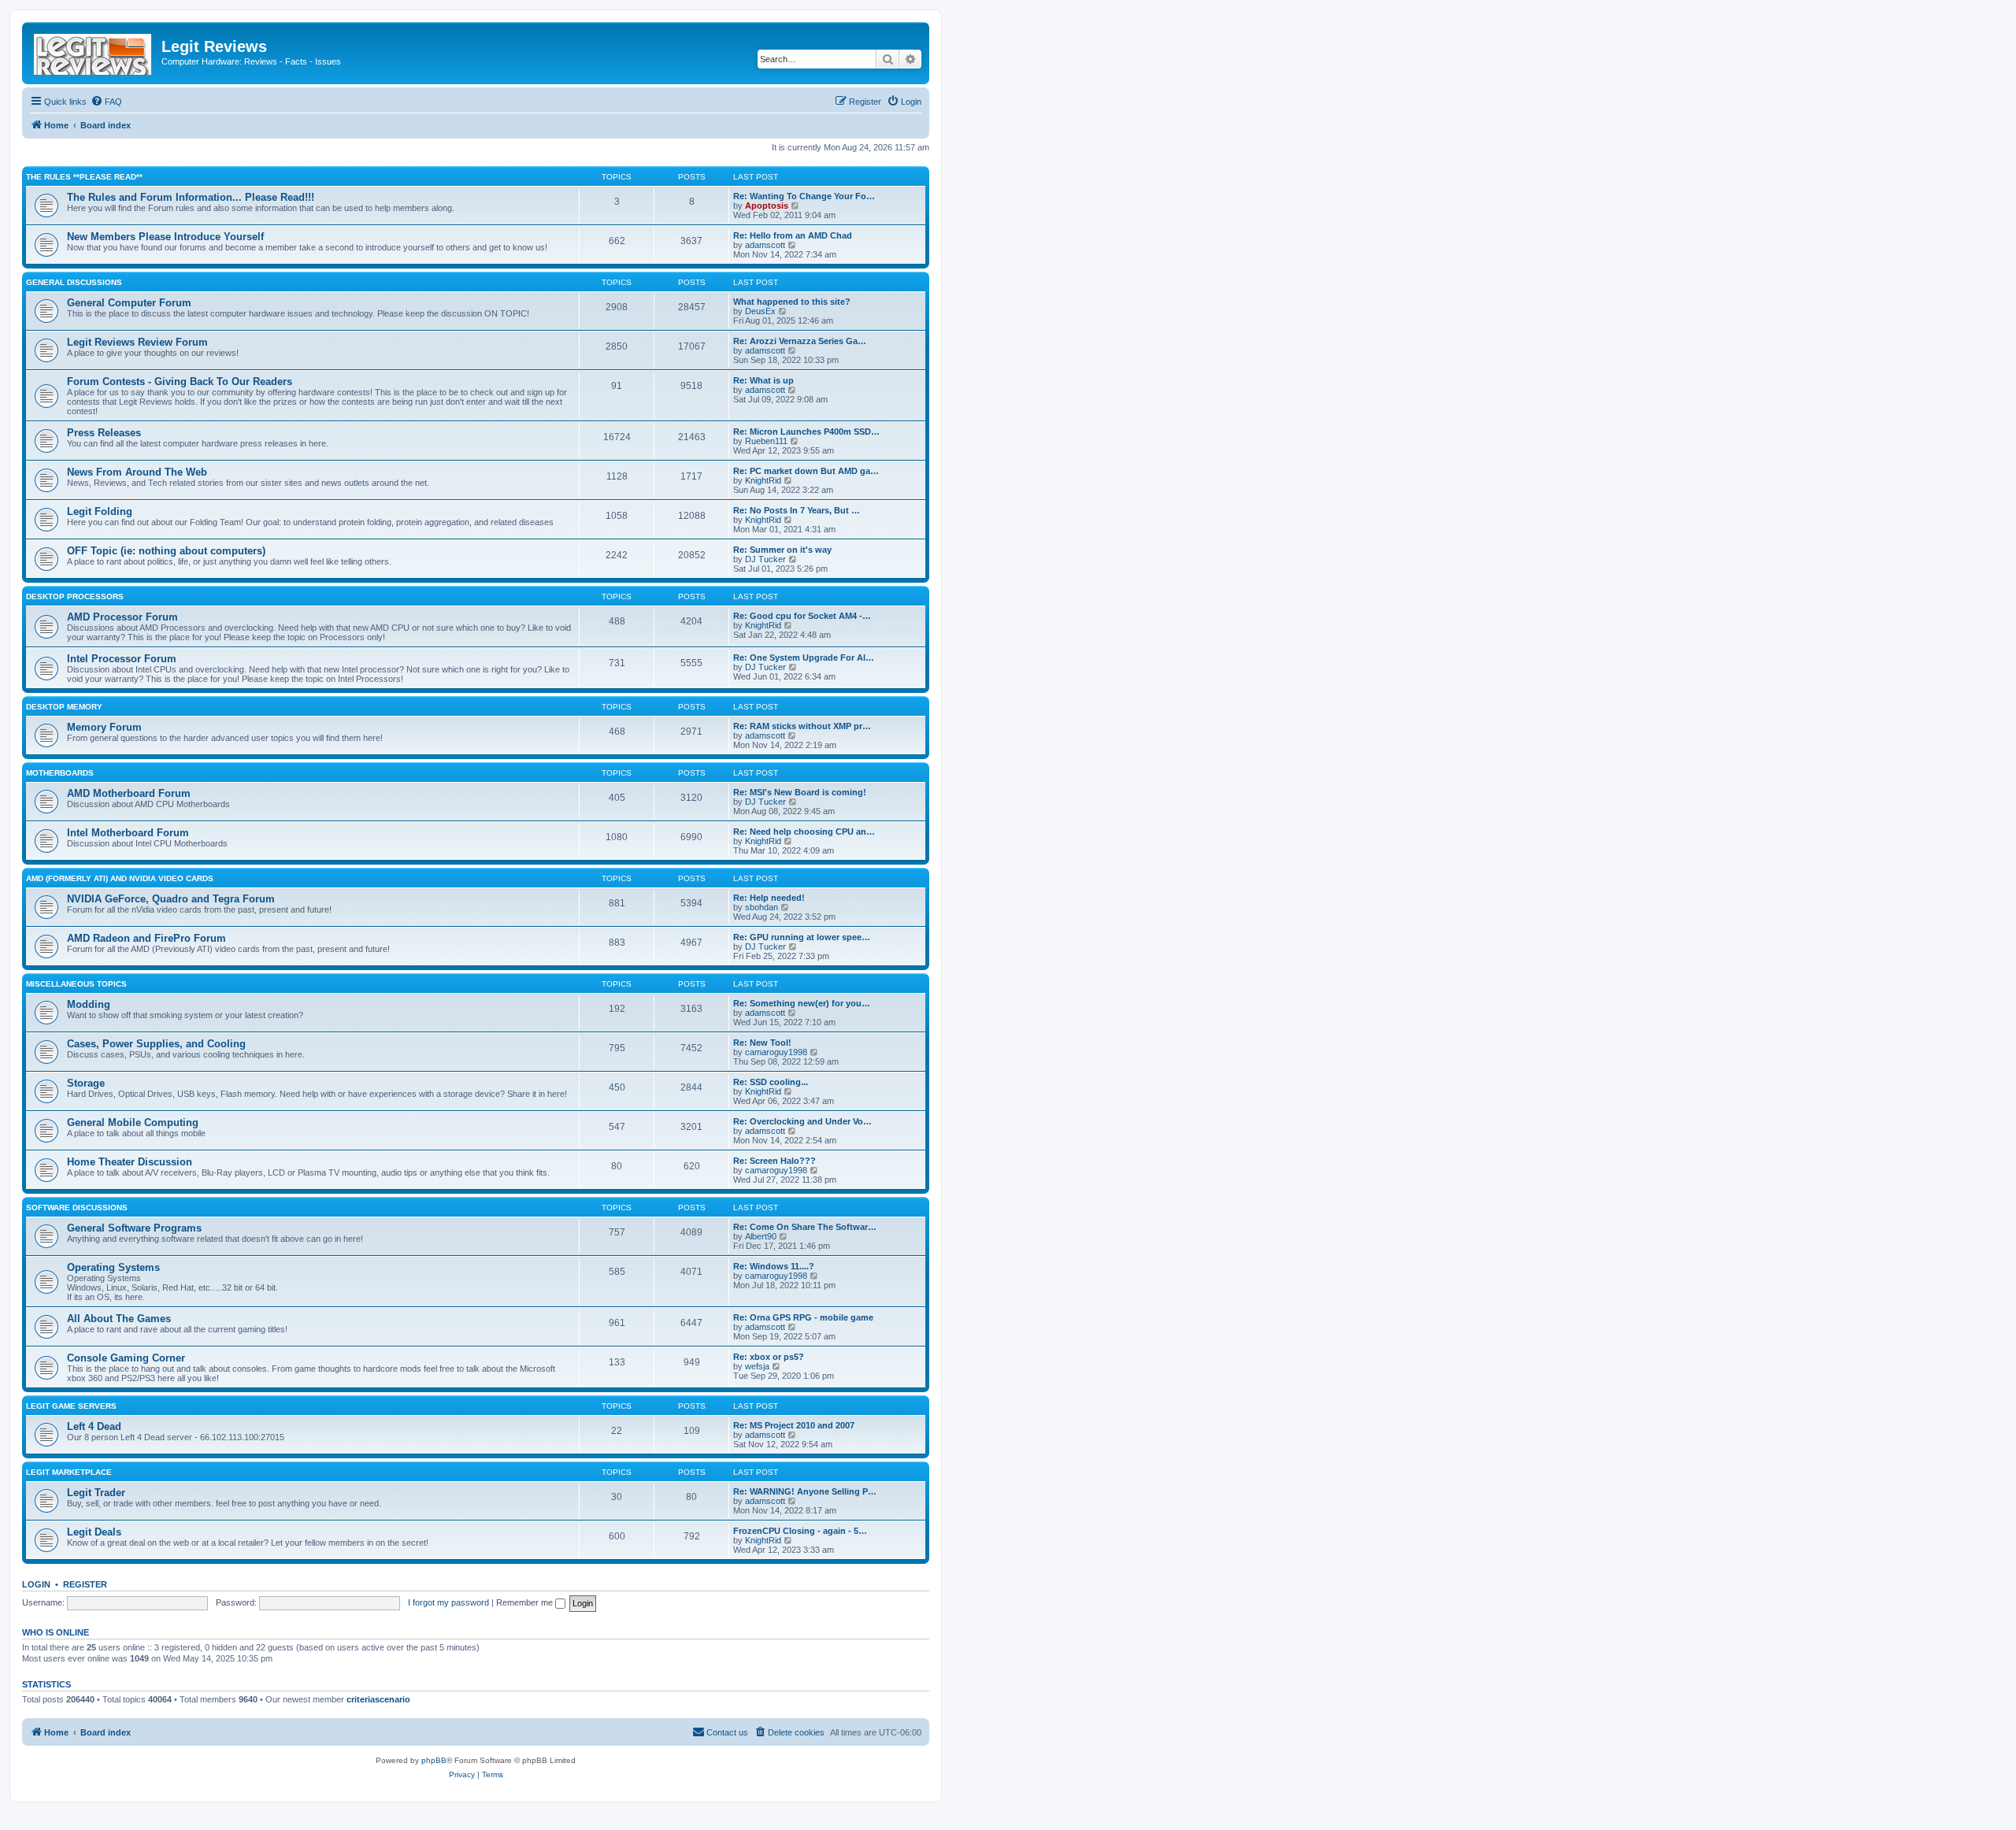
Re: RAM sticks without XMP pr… (802, 726)
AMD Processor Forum (122, 617)
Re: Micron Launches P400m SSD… (806, 432)
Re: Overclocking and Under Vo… (802, 1121)
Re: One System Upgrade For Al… (804, 658)
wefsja (757, 1366)
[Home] (94, 51)
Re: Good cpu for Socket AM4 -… (802, 616)
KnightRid (763, 480)
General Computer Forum (129, 303)
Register (85, 1584)
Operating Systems (113, 1267)
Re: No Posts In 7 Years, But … (797, 510)
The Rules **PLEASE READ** (84, 177)
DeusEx (760, 311)
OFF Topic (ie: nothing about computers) (166, 551)
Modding (89, 1004)
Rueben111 (766, 441)
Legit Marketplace (69, 1472)
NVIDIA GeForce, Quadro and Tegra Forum (171, 899)
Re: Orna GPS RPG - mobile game (803, 1317)
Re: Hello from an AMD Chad (793, 235)
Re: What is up (763, 380)
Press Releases (104, 433)
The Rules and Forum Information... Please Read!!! (191, 197)
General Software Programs (134, 1228)
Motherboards (60, 773)
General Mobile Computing (133, 1122)
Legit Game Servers (71, 1406)
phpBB (434, 1760)
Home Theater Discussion (130, 1162)
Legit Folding (100, 511)
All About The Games (119, 1319)
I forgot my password (448, 1602)
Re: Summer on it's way (782, 550)
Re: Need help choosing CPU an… (804, 832)
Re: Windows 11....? (774, 1266)
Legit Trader (96, 1493)
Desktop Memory (64, 707)
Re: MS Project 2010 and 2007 (794, 1425)
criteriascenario (378, 1699)
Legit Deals (94, 1532)
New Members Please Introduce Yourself (165, 237)
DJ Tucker (765, 559)
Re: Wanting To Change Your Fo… (804, 196)
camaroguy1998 (776, 1052)
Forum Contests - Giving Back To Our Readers (180, 382)
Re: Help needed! (769, 898)
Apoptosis (767, 206)
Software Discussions (77, 1208)
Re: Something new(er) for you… (802, 1003)
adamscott (765, 245)
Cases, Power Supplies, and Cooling (156, 1044)
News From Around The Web (137, 472)
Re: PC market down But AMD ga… (806, 471)
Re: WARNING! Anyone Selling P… (805, 1491)
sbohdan (762, 907)
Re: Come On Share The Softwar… (805, 1227)
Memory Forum (104, 727)
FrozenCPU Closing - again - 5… (800, 1531)
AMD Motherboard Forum (129, 793)
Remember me (526, 1602)
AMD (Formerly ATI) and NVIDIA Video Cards (120, 878)
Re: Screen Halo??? (775, 1161)
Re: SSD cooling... (771, 1082)
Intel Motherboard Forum (128, 833)
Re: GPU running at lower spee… (802, 937)
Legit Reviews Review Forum (137, 342)
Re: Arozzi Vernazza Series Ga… (800, 341)
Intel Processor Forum (122, 659)
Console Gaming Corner (126, 1358)
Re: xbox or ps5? (769, 1357)
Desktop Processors (75, 596)
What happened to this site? (792, 302)
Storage (86, 1083)
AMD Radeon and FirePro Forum (146, 938)
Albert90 (761, 1236)
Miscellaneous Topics (76, 984)
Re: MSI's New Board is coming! (800, 792)
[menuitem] (106, 102)
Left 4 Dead (94, 1426)
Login (36, 1584)
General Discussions (74, 282)
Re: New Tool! (762, 1043)
